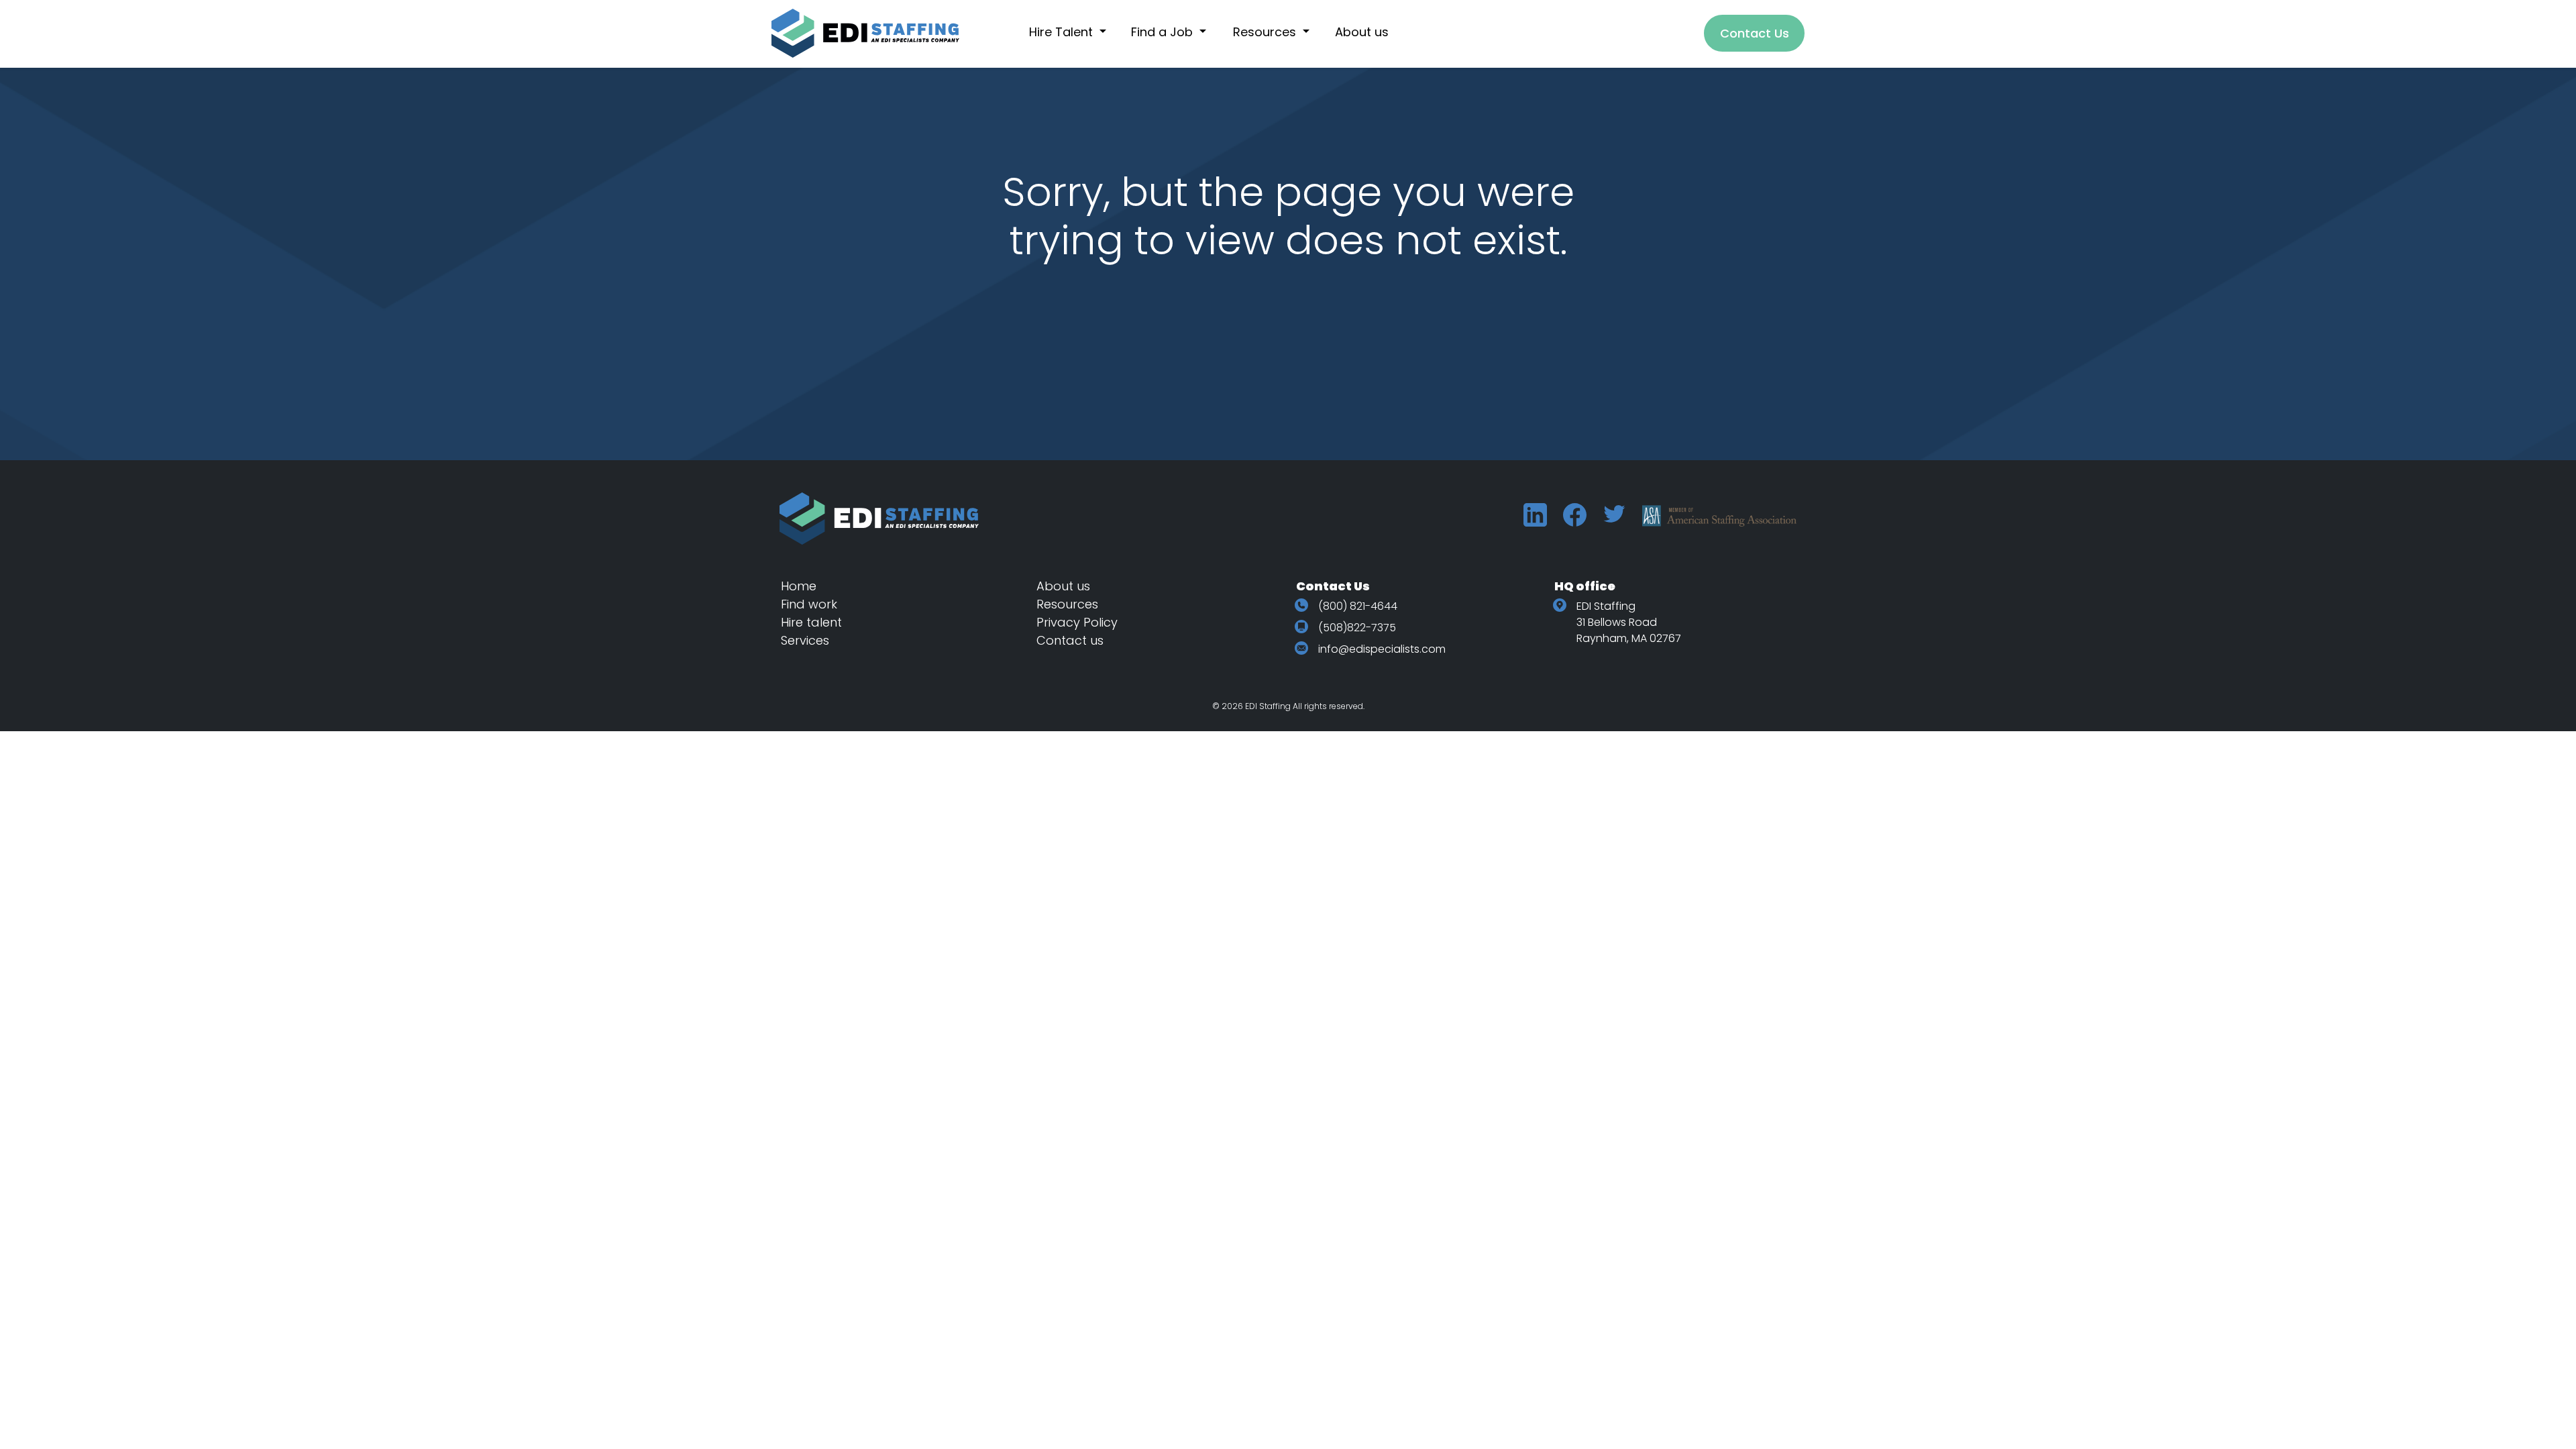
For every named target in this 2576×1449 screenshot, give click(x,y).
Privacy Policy (1077, 622)
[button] (1075, 32)
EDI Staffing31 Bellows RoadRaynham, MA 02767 (1629, 622)
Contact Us (1755, 33)
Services (805, 640)
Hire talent (811, 622)
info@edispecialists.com (1382, 649)
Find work (809, 604)
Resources (1067, 604)
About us (1063, 586)
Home (799, 586)
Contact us (1070, 640)
